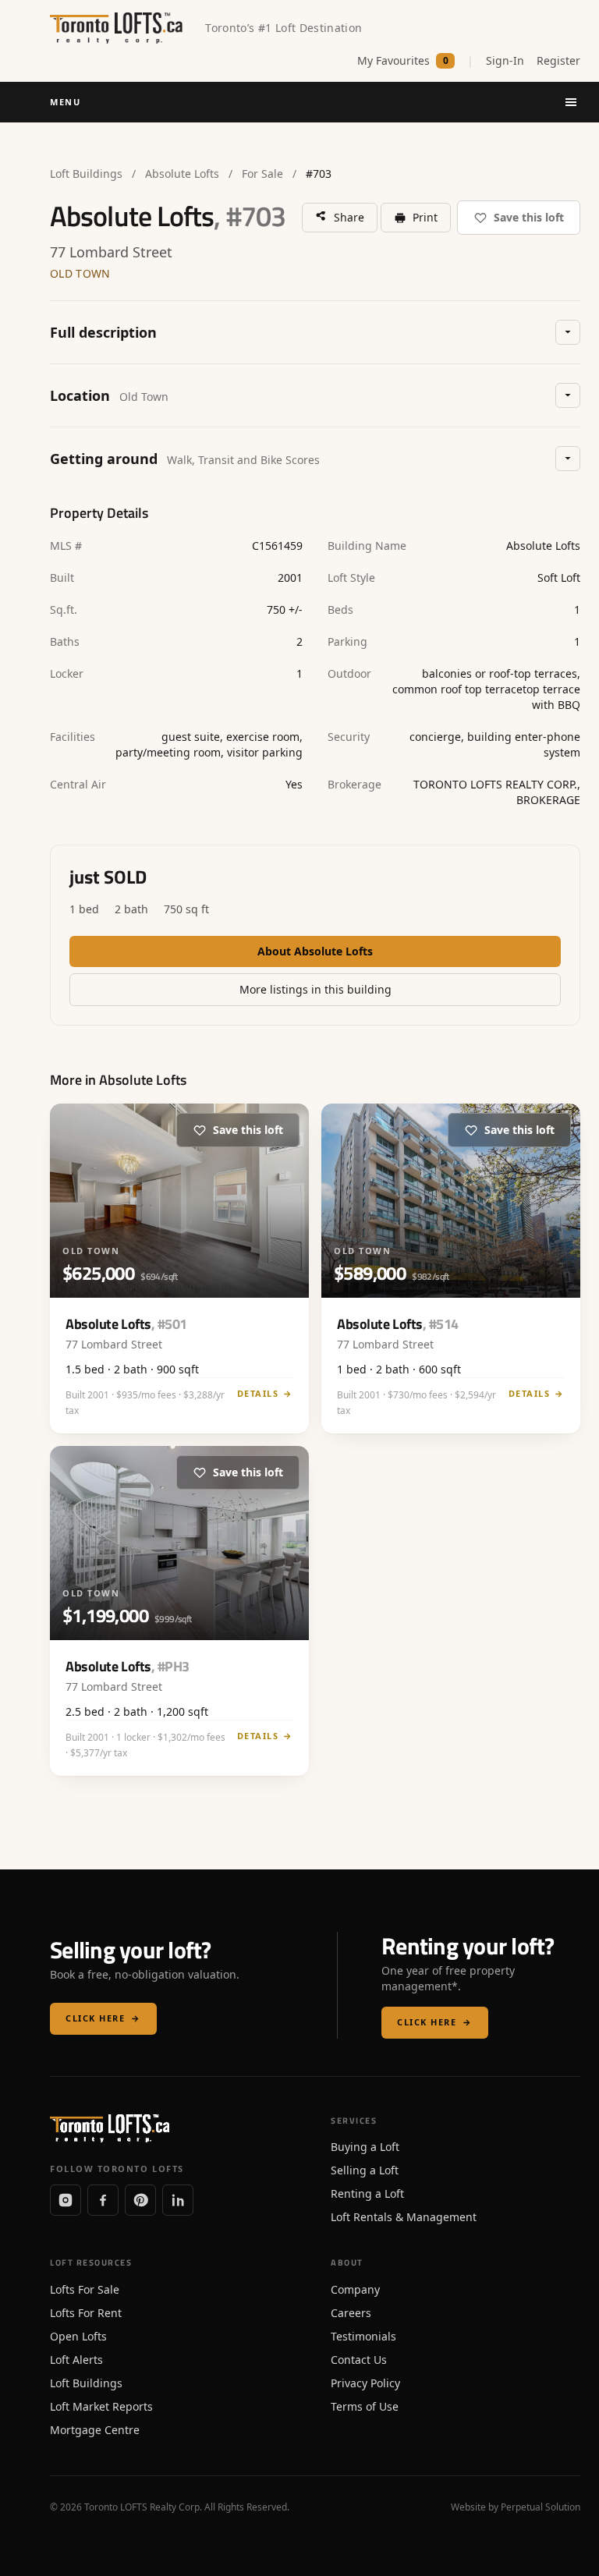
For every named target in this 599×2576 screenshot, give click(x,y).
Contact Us (359, 2360)
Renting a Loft (367, 2193)
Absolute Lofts (182, 174)
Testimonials (363, 2336)
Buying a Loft (365, 2147)
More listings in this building (315, 989)
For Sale (262, 174)
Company (355, 2289)
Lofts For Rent (86, 2313)
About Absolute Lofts (315, 951)
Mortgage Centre (95, 2430)
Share (349, 217)
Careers (351, 2313)
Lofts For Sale (85, 2289)
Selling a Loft (365, 2170)
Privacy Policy (365, 2383)
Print (425, 217)
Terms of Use (365, 2406)
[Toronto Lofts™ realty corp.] (118, 28)
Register (558, 60)
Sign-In (505, 60)
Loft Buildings (86, 174)
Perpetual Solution (541, 2507)
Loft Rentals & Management (404, 2217)
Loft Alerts (76, 2360)
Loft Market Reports (101, 2406)
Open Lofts (78, 2336)
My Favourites (403, 60)
